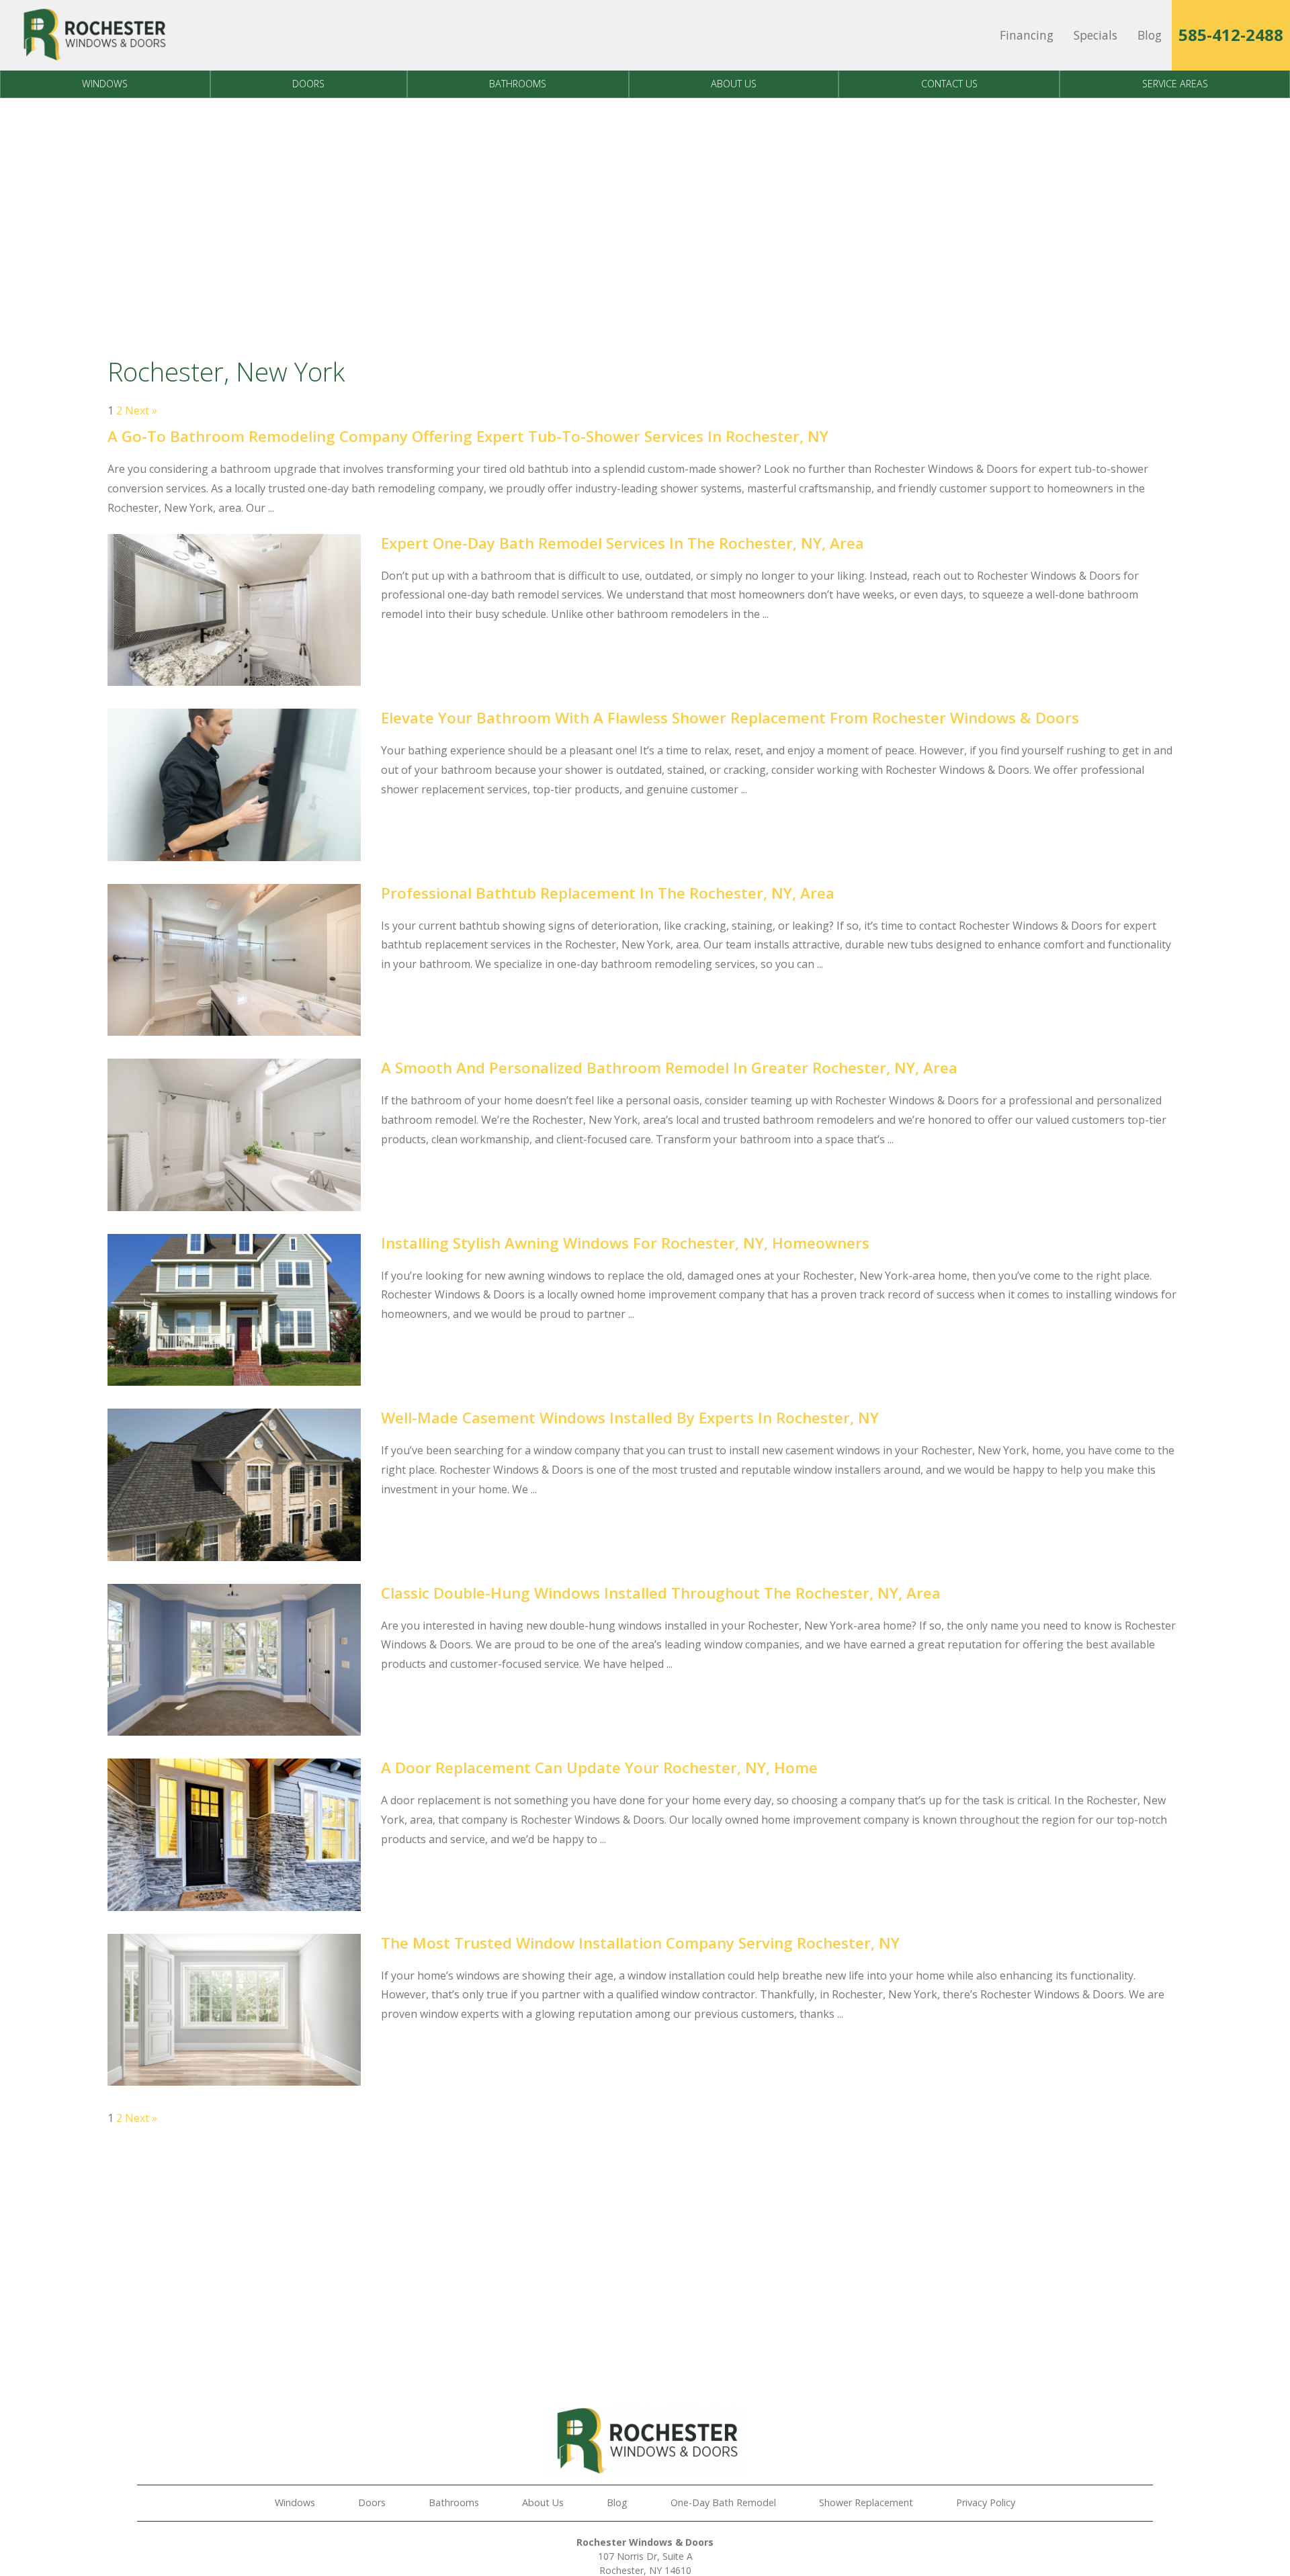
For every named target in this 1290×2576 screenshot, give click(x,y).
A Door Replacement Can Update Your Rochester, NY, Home (599, 1768)
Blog (1150, 35)
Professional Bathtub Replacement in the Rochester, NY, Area (608, 893)
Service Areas (1175, 84)
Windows (105, 84)
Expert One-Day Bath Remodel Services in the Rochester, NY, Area (622, 543)
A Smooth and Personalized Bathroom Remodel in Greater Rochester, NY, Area (669, 1068)
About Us (734, 84)
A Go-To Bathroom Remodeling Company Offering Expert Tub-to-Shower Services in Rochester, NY (468, 436)
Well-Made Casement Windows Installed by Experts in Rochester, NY (630, 1418)
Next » (141, 410)
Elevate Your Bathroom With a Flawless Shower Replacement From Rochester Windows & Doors (730, 718)
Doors (308, 84)
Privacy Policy (986, 2502)
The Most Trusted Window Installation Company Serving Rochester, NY (640, 1943)
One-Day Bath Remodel (723, 2502)
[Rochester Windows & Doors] (93, 35)
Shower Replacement (866, 2502)
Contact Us (949, 84)
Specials (1095, 35)
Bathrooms (518, 84)
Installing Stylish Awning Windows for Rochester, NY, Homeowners (625, 1243)
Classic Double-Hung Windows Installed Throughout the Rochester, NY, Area (661, 1593)
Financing (1027, 35)
